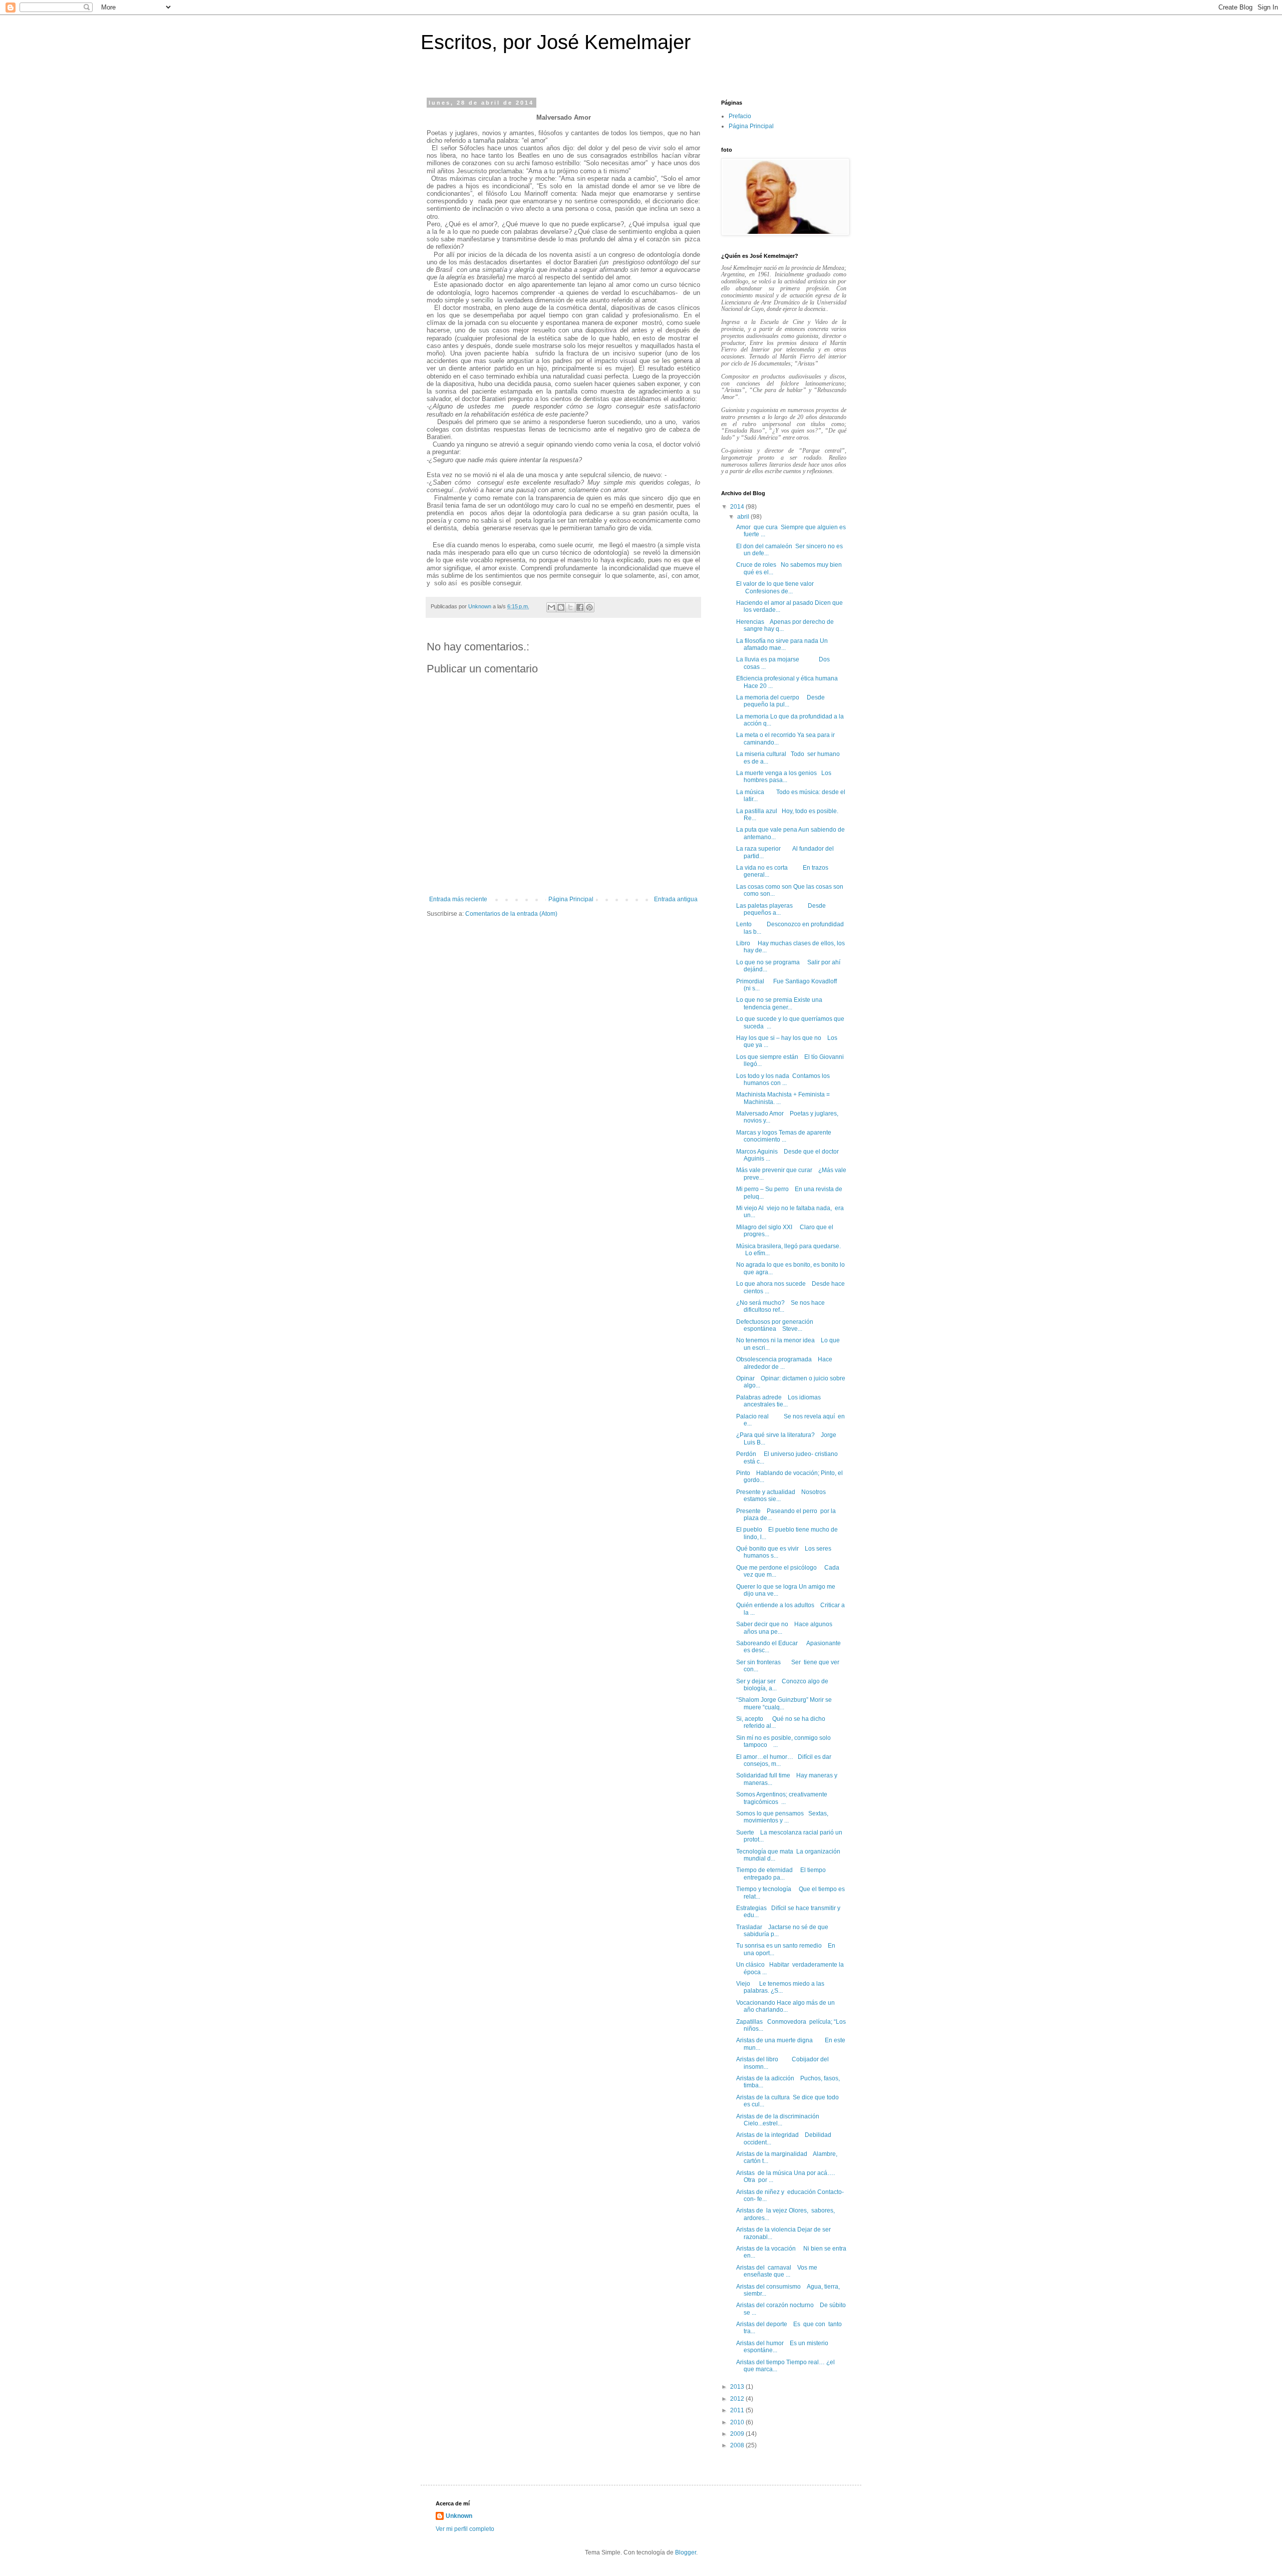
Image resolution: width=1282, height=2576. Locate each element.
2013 (738, 2387)
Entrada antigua (676, 899)
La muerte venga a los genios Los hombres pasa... (784, 777)
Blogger (686, 2552)
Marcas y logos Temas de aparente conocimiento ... (784, 1136)
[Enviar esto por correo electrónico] (551, 607)
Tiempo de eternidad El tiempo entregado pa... (781, 1874)
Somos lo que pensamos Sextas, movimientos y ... (782, 1817)
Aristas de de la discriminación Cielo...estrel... (778, 2120)
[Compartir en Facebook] (580, 607)
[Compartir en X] (570, 607)
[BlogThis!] (561, 607)
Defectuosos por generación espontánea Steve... (775, 1325)
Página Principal (571, 899)
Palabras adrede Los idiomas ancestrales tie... (778, 1401)
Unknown (459, 2516)
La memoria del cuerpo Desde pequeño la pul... (780, 701)
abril (744, 517)
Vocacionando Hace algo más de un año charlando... (785, 2006)
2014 (738, 507)
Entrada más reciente (458, 899)
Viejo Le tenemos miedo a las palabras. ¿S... (780, 1987)
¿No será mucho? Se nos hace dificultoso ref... (780, 1306)
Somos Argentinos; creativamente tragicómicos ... (782, 1798)
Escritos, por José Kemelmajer (556, 42)
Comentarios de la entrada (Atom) (511, 914)
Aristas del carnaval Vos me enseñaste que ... (777, 2271)
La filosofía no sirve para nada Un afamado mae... (782, 644)
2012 (738, 2399)
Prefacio (740, 116)
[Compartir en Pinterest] (589, 607)
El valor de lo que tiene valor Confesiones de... (775, 587)
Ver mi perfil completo (465, 2529)
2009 (738, 2434)
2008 (738, 2445)
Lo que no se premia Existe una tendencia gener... (779, 1003)
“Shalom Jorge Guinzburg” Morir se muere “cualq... (784, 1703)
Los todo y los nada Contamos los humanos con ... (783, 1079)
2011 (738, 2410)
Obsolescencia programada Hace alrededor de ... (784, 1363)
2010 (738, 2422)
